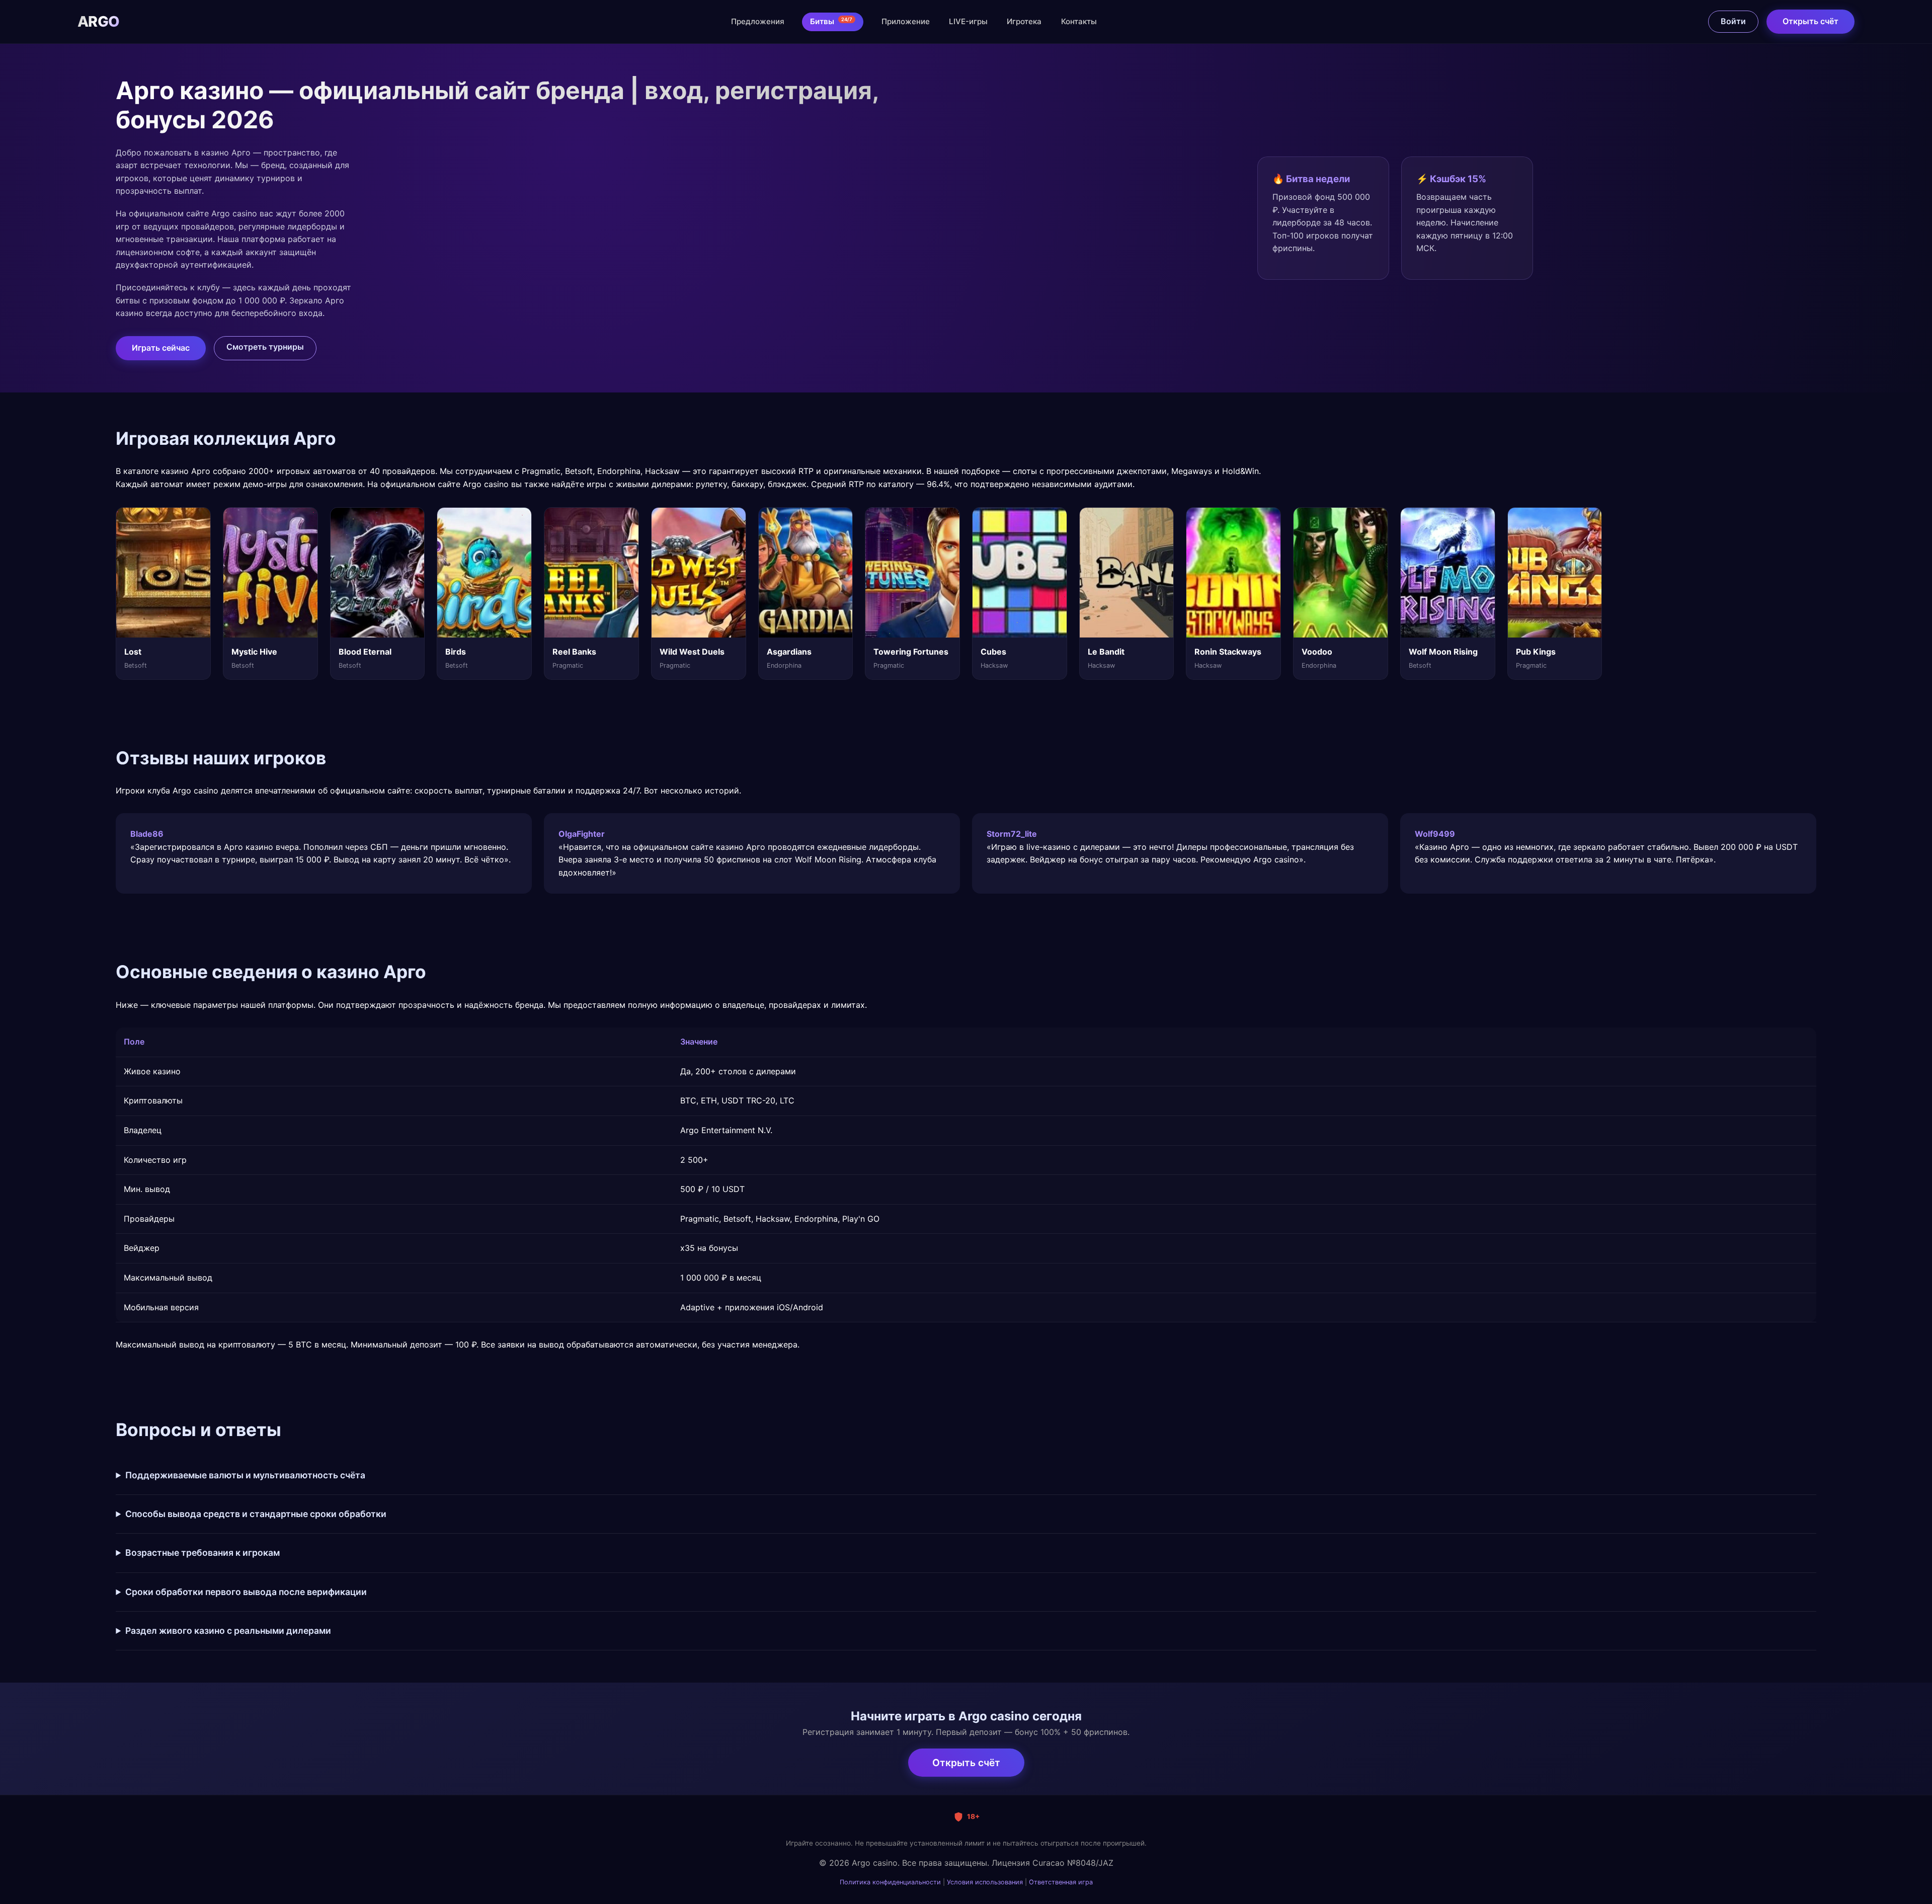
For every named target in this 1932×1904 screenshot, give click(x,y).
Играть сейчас (161, 348)
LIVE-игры (968, 21)
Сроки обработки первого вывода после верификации (246, 1592)
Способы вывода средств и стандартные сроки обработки (256, 1514)
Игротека (1024, 21)
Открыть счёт (1810, 21)
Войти (1733, 21)
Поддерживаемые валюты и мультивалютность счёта (245, 1475)
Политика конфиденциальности (890, 1882)
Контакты (1079, 21)
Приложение (906, 21)
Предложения (758, 21)
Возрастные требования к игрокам (203, 1553)
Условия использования (985, 1882)
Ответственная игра (1061, 1882)
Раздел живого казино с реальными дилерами (228, 1631)
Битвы (831, 21)
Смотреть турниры (265, 347)
